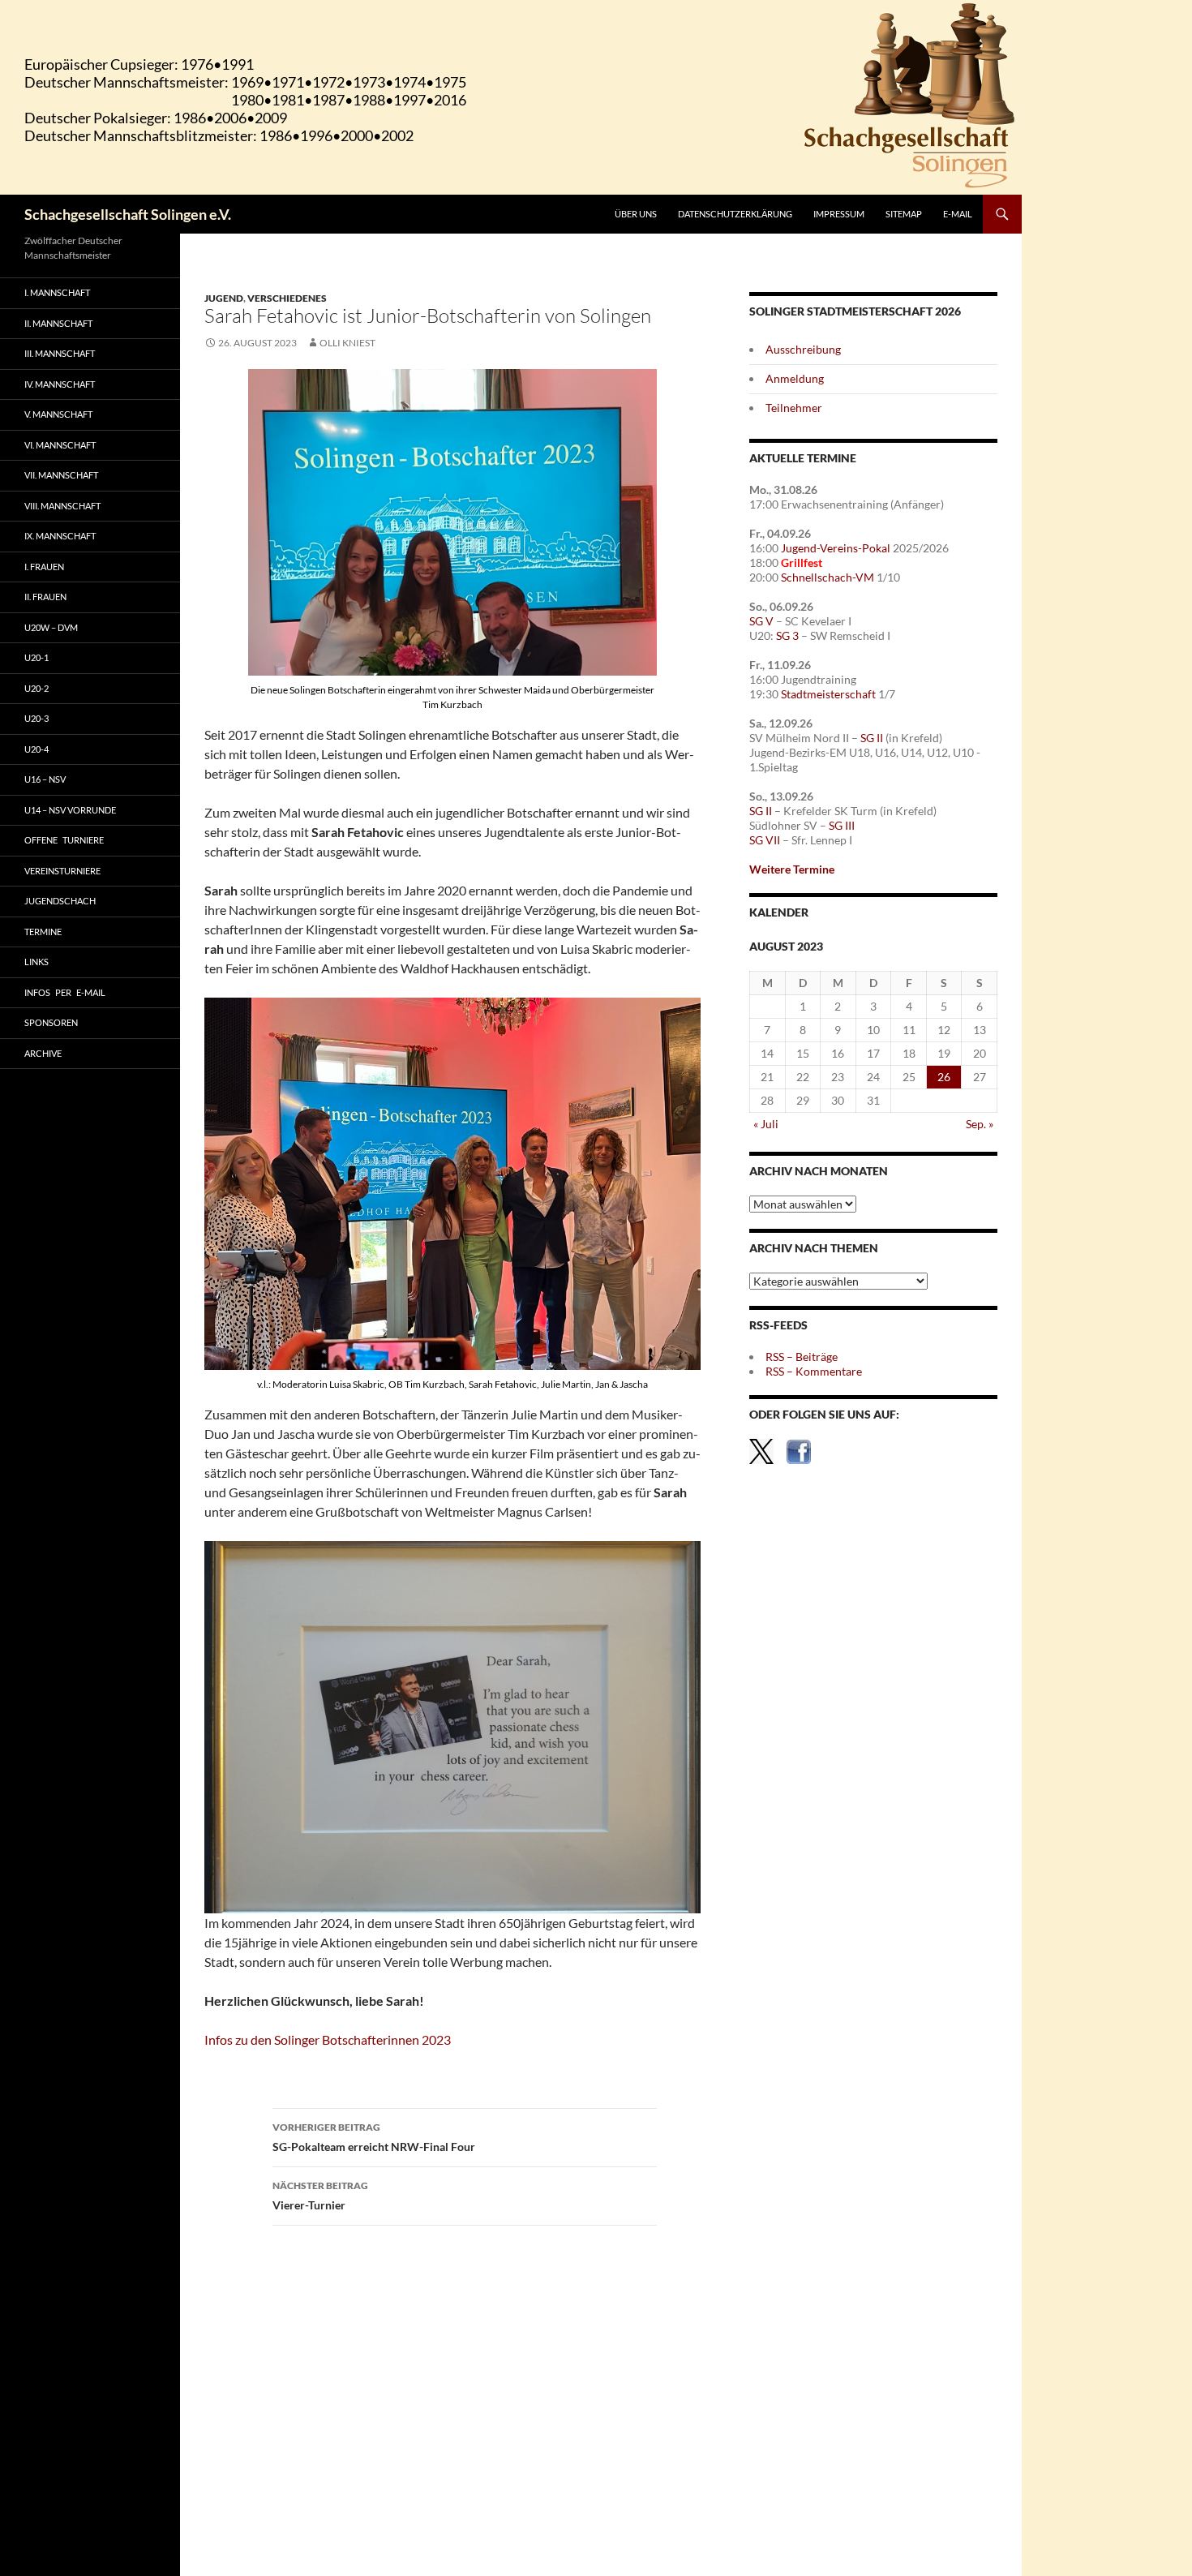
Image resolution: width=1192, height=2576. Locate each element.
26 (944, 1077)
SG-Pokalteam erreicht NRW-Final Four (374, 2137)
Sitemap (904, 214)
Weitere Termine (792, 869)
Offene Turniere (64, 840)
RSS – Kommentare (814, 1371)
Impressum (839, 214)
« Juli (766, 1124)
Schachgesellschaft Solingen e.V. (128, 214)
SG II (872, 738)
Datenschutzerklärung (735, 214)
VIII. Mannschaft (62, 506)
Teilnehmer (794, 408)
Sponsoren (51, 1022)
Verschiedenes (287, 298)
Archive (43, 1053)
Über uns (636, 214)
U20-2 (36, 688)
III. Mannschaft (60, 353)
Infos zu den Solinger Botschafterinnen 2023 (328, 2039)
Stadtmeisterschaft (828, 694)
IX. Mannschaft (60, 536)
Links (36, 962)
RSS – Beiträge (802, 1357)
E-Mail (958, 214)
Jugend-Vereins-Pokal (836, 548)
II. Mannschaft (58, 323)
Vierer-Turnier (320, 2196)
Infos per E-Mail (65, 992)
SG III (842, 825)
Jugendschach (60, 901)
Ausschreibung (803, 349)
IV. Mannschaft (60, 384)
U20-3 (36, 718)
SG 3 (787, 635)
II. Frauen (45, 597)
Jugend (224, 298)
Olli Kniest (347, 343)
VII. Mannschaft (61, 475)
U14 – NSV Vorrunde (70, 810)
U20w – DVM (51, 627)
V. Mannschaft (58, 414)
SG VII (765, 840)
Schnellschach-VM (828, 577)
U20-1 (36, 657)
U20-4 (36, 749)
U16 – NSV (45, 779)
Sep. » (980, 1124)
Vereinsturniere (62, 871)
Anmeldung (795, 378)
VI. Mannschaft (60, 445)
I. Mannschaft (57, 292)
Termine (43, 932)
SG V (761, 621)
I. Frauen (44, 567)
